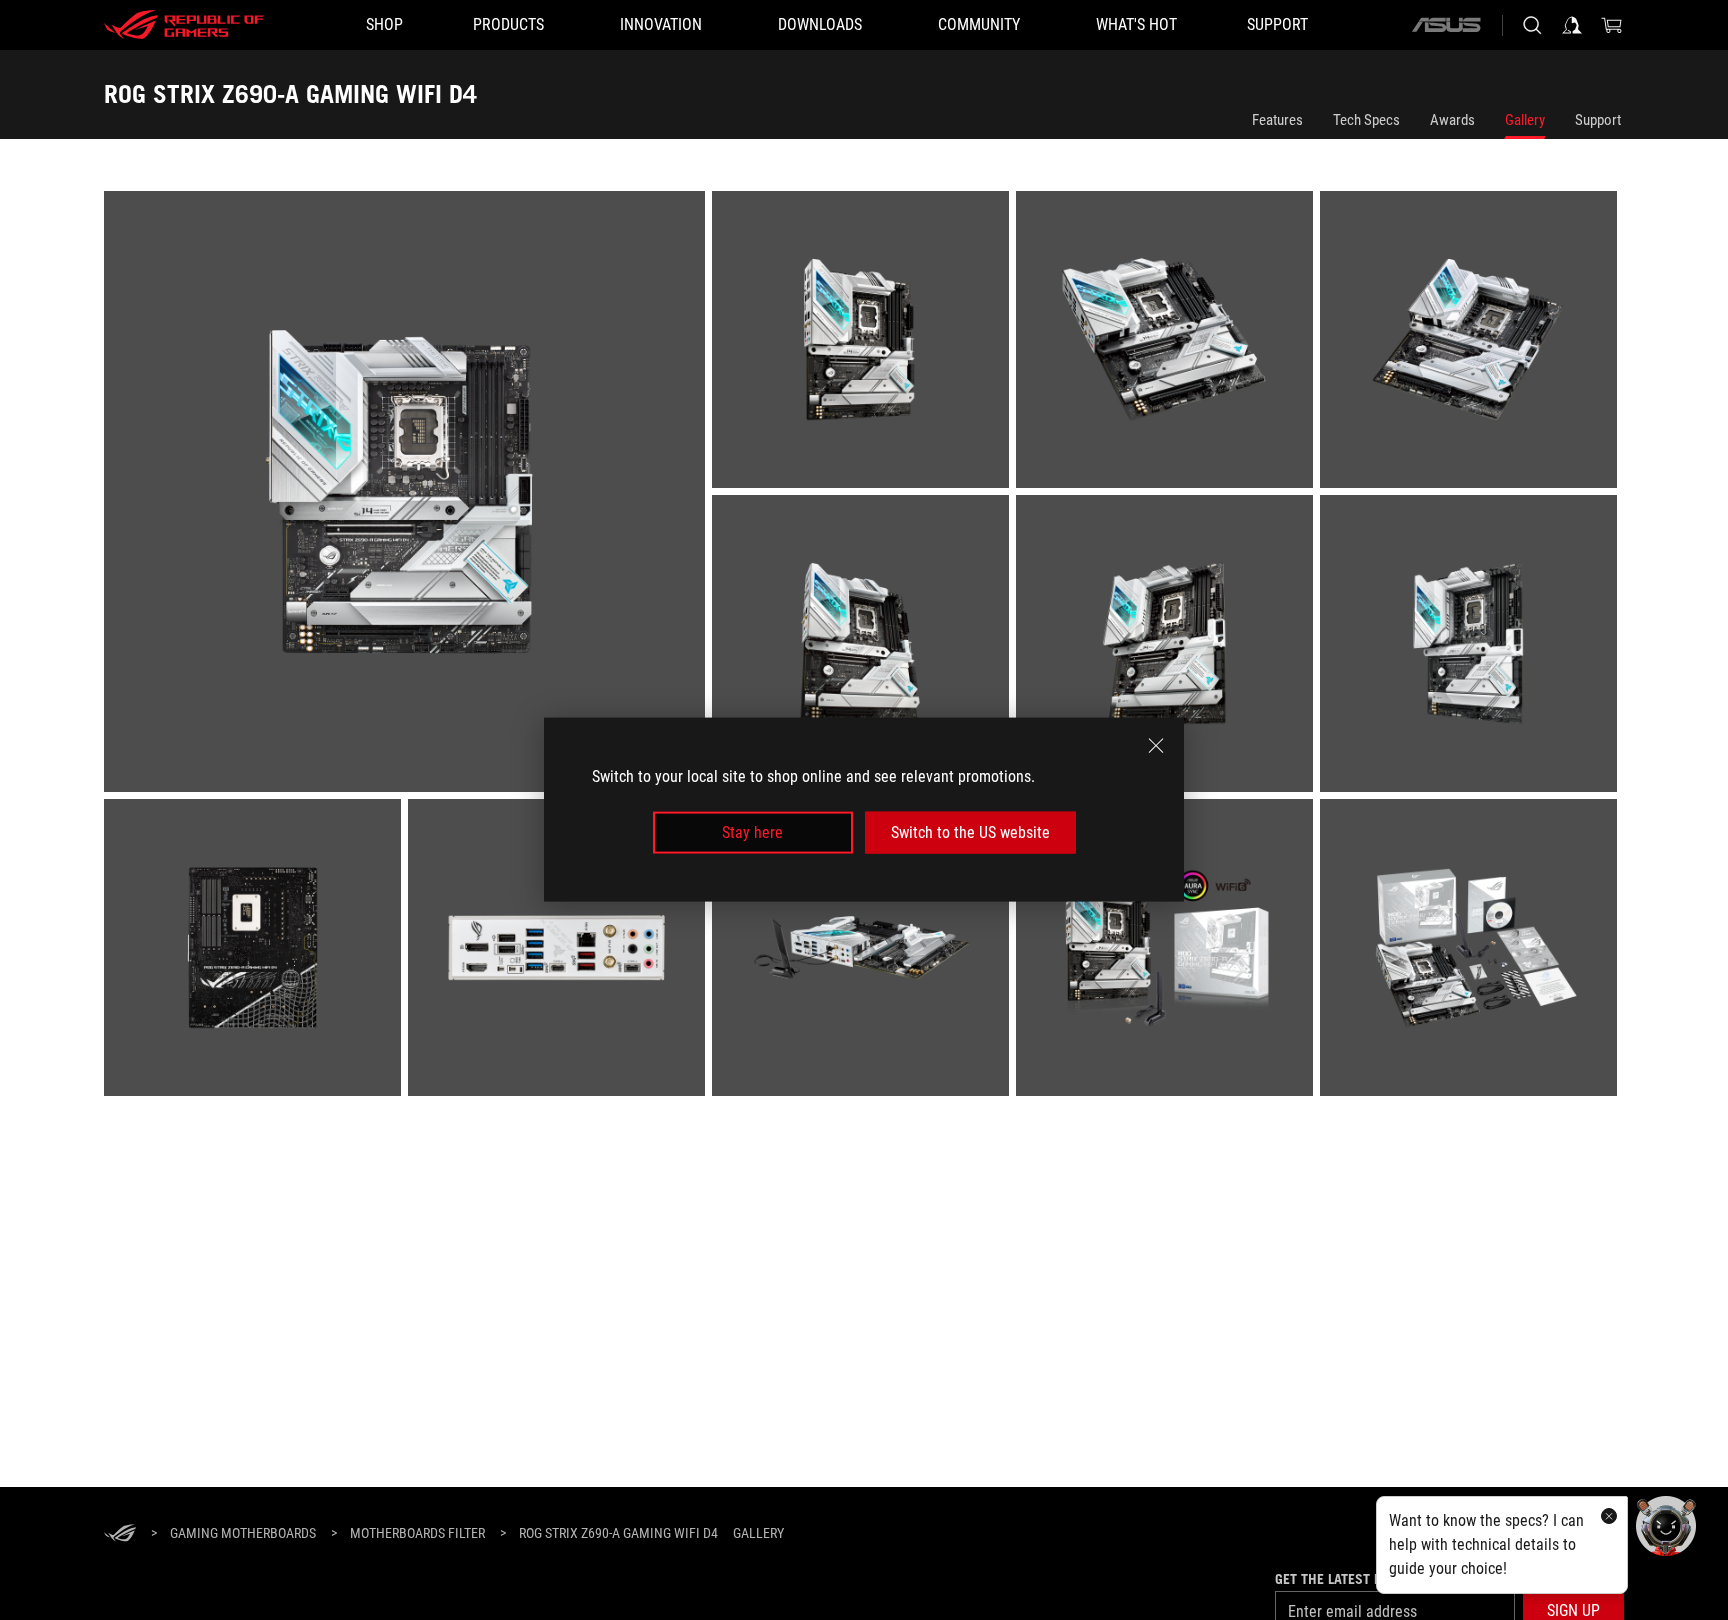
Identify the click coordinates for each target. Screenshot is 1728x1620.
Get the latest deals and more (1376, 1579)
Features (1277, 120)
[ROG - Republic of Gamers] (184, 25)
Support (1598, 120)
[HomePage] (120, 1534)
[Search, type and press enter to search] (1532, 25)
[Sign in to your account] (1572, 25)
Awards (1452, 120)
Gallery (1525, 120)
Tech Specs (1366, 120)
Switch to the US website (970, 832)
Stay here (752, 832)
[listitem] (408, 495)
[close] (1156, 746)
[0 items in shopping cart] (1612, 25)
